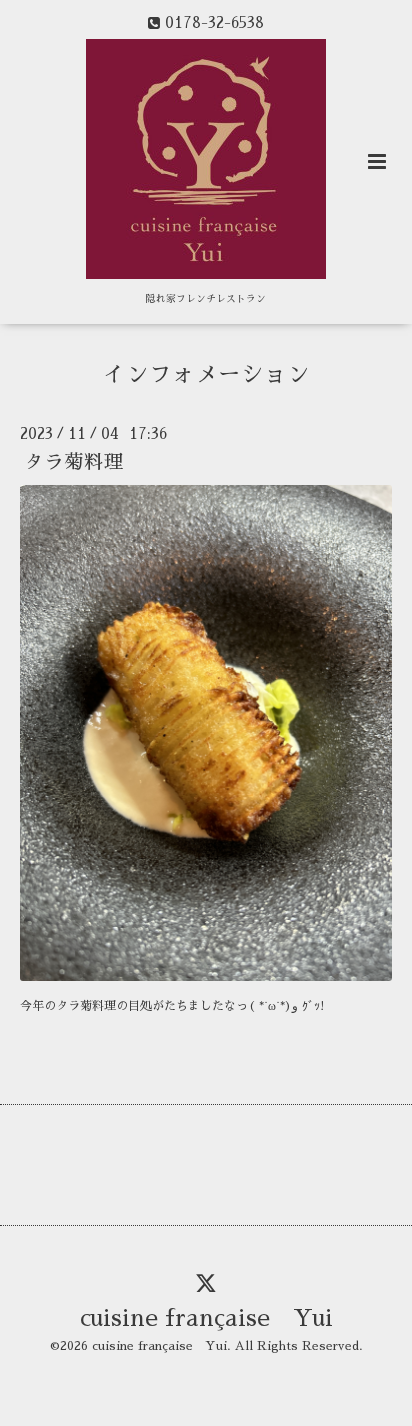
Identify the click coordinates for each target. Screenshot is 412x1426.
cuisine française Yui (206, 1318)
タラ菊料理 (74, 462)
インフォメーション (206, 374)
